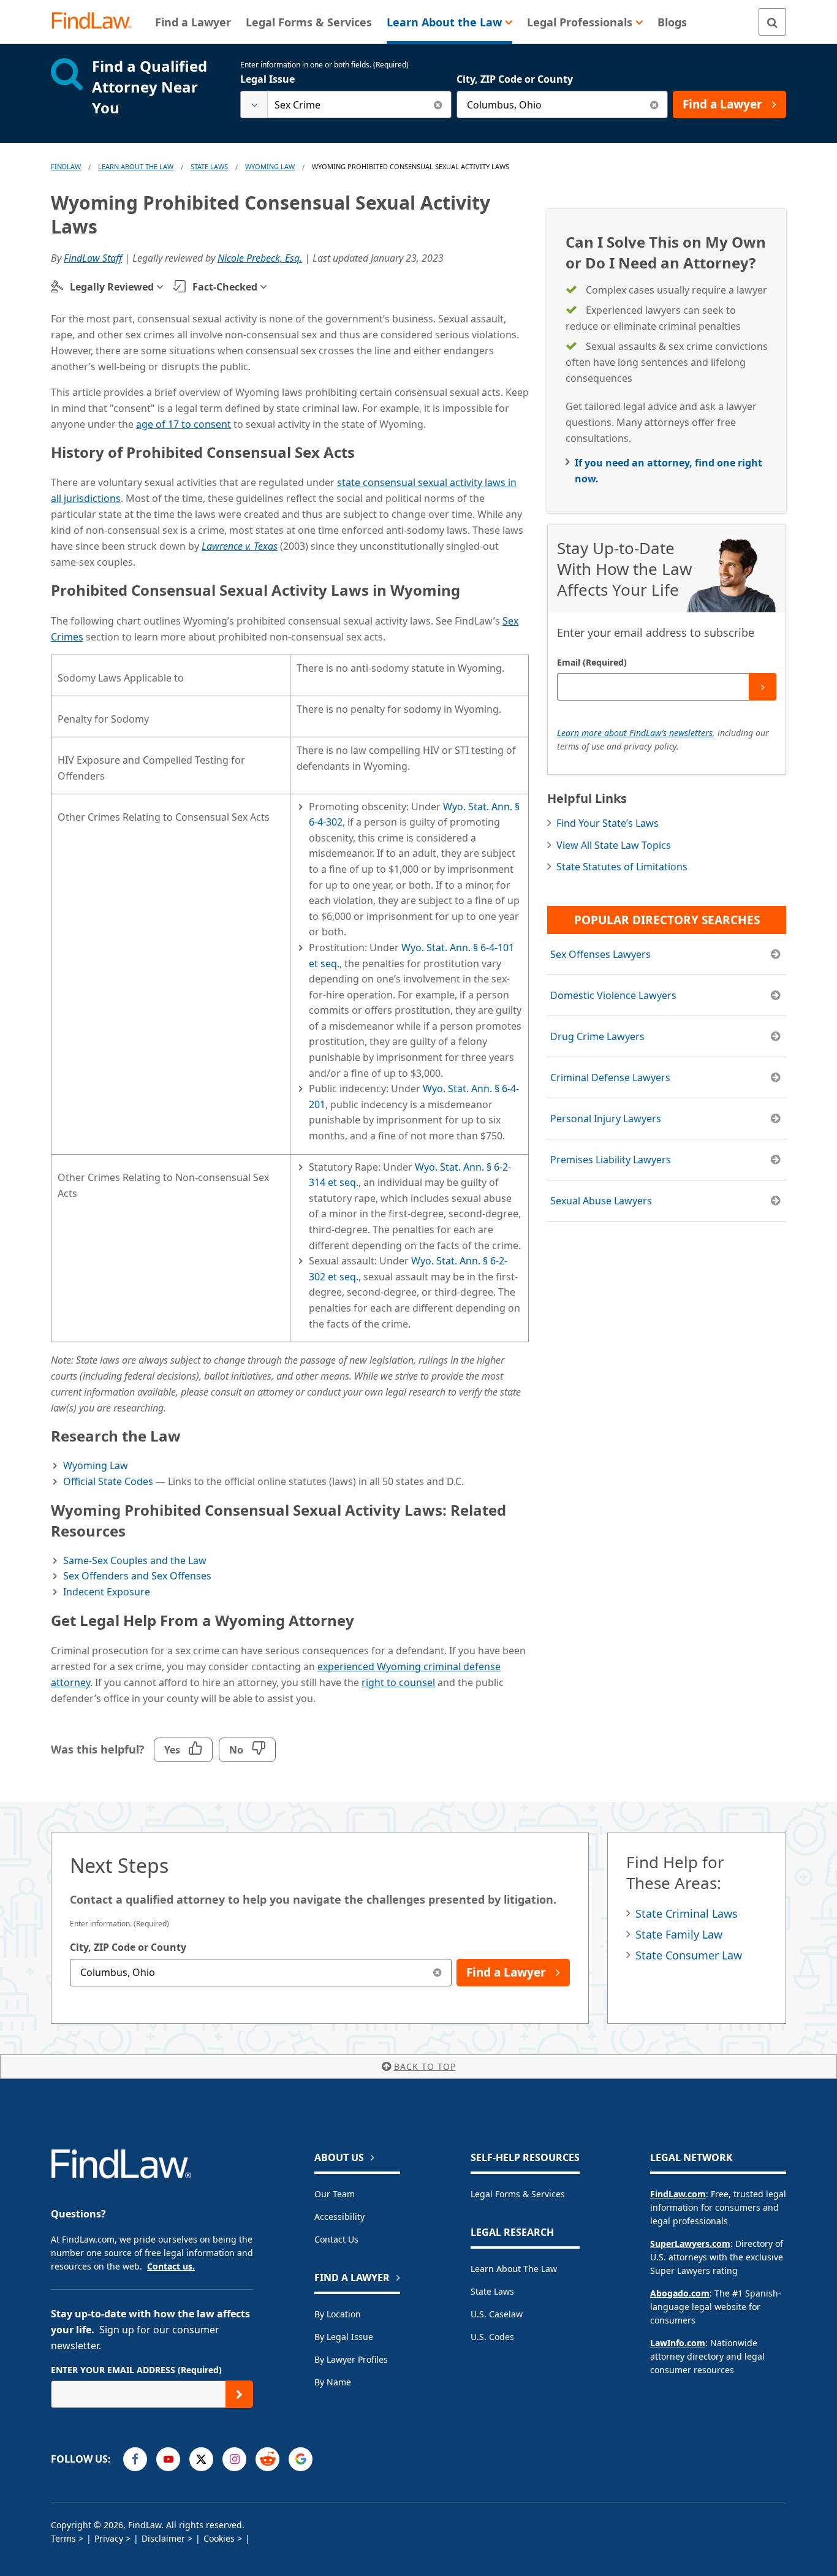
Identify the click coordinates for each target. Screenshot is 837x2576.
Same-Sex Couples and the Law (135, 1560)
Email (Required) (592, 662)
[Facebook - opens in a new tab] (135, 2459)
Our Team (335, 2194)
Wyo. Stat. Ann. (449, 1167)
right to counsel (398, 1682)
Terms (63, 2538)
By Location (338, 2314)
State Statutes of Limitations (622, 867)
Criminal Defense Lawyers (610, 1077)
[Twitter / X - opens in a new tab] (201, 2459)
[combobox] (346, 104)
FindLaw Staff (93, 258)
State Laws (209, 166)
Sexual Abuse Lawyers (601, 1201)
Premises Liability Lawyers (611, 1160)
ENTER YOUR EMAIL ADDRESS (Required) (136, 2370)
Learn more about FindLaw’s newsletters (635, 733)
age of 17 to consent (184, 424)
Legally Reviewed (112, 287)
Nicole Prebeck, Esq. (260, 258)
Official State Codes (108, 1481)
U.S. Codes (492, 2337)
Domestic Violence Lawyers (613, 995)
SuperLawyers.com (690, 2244)
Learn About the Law (514, 2269)
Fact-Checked (225, 287)
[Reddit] (267, 2459)
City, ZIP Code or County (515, 79)
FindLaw (66, 166)
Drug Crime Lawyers (597, 1036)
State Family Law (679, 1934)
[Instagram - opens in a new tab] (234, 2459)
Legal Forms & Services (518, 2194)
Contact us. (171, 2266)
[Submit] (763, 687)
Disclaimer (163, 2538)
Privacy (109, 2538)
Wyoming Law (270, 166)
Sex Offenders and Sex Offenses (137, 1576)
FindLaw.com (678, 2194)
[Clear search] (438, 104)
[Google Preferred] (301, 2459)
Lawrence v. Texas (240, 546)
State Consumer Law (689, 1955)
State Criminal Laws (687, 1913)
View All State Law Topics (614, 845)
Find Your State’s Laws (608, 823)
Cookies (219, 2538)
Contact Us (336, 2239)
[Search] (772, 22)
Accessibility (339, 2217)
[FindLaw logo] (97, 22)
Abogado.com (680, 2293)
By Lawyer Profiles (351, 2359)
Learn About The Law (136, 166)
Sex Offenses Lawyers (600, 954)
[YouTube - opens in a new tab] (168, 2459)
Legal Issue (267, 79)
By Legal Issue (344, 2337)
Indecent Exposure (107, 1592)
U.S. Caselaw (497, 2314)
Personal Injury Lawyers (606, 1119)
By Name (333, 2382)
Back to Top (425, 2066)
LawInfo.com (678, 2343)
